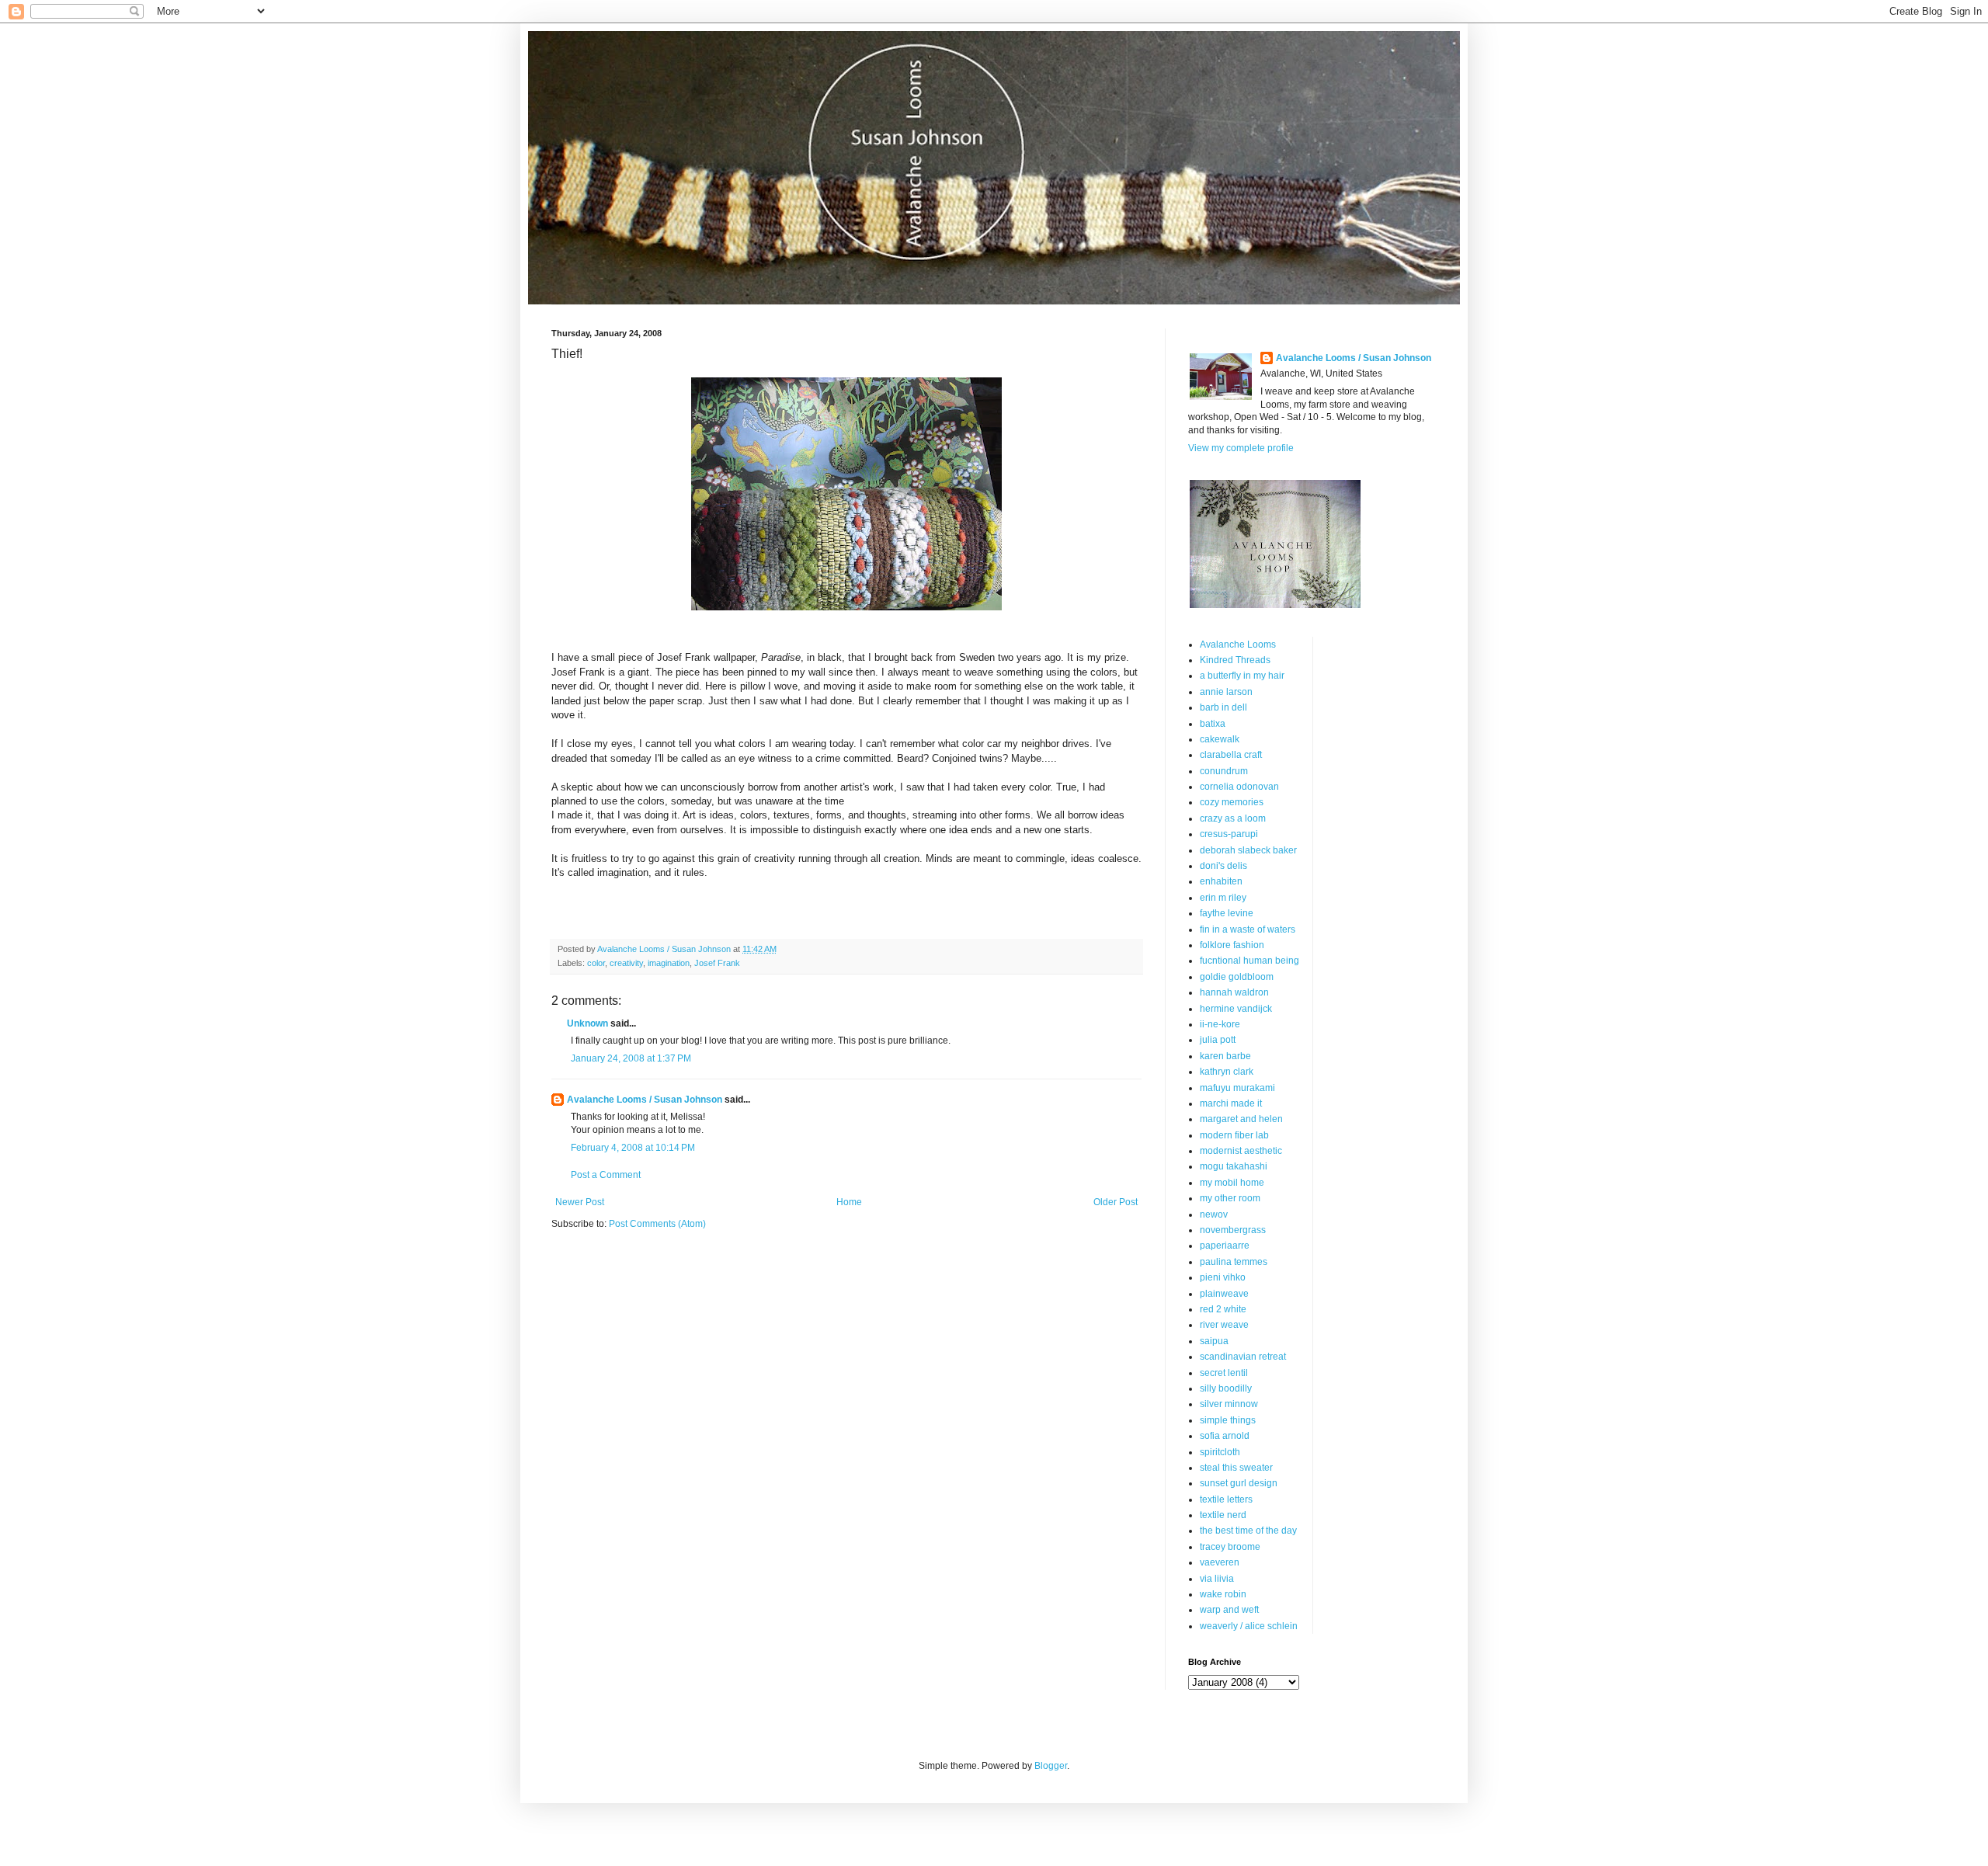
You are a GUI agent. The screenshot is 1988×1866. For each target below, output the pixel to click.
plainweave (1224, 1294)
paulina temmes (1234, 1262)
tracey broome (1230, 1547)
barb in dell (1223, 707)
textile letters (1226, 1499)
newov (1214, 1214)
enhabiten (1221, 881)
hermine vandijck (1236, 1009)
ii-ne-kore (1220, 1024)
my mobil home (1232, 1183)
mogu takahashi (1234, 1166)
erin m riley (1223, 898)
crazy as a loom (1233, 818)
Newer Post (580, 1202)
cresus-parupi (1229, 834)
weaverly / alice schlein (1249, 1626)
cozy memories (1232, 802)
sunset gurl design (1239, 1483)
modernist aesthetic (1241, 1151)
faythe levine (1227, 913)
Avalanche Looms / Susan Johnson (645, 1100)
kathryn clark (1227, 1072)
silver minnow (1229, 1404)
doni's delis (1223, 866)
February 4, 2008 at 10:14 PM (633, 1148)
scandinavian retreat (1243, 1357)
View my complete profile (1241, 448)
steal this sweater (1236, 1468)
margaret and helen (1241, 1119)
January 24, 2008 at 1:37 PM (631, 1058)
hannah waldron (1234, 992)
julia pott (1218, 1040)
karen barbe (1225, 1056)
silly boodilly (1226, 1388)
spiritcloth (1220, 1452)
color (596, 963)
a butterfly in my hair (1242, 676)
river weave (1224, 1325)
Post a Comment (606, 1175)
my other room (1230, 1198)
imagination (669, 963)
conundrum (1224, 771)
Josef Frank (717, 963)
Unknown (587, 1023)
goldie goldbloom (1237, 977)
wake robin (1223, 1594)
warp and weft (1229, 1610)
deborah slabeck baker (1248, 850)
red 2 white (1223, 1309)
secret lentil (1224, 1373)
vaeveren (1220, 1562)
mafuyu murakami (1237, 1088)
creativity (626, 963)
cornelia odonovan (1239, 787)
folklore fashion (1232, 945)
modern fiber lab (1234, 1135)
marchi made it (1231, 1103)
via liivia (1217, 1579)
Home (849, 1202)
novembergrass (1233, 1230)
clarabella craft (1231, 755)
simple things (1228, 1420)
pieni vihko (1223, 1277)
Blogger (1051, 1766)
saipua (1214, 1341)
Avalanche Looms (1238, 645)
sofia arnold (1225, 1436)
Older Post (1116, 1202)
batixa (1213, 724)
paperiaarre (1225, 1246)
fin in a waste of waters (1248, 930)
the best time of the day (1248, 1531)
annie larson (1226, 692)
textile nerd (1223, 1515)
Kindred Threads (1235, 660)
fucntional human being (1249, 961)
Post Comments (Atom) (657, 1224)
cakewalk (1220, 739)
